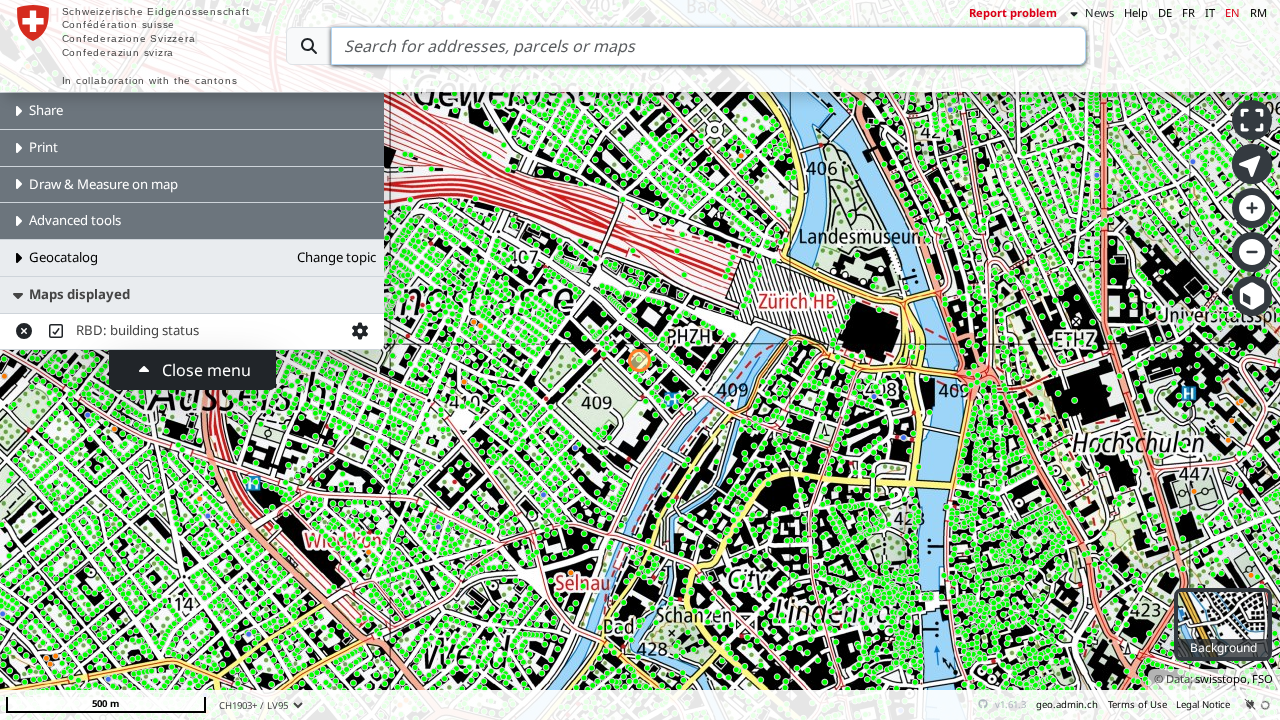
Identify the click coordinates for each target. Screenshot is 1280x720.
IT (1210, 12)
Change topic (336, 257)
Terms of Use (1137, 704)
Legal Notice (1203, 704)
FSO (1262, 678)
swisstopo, (1222, 678)
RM (1258, 12)
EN (1232, 12)
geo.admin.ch (1067, 704)
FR (1188, 12)
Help (1136, 12)
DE (1165, 12)
